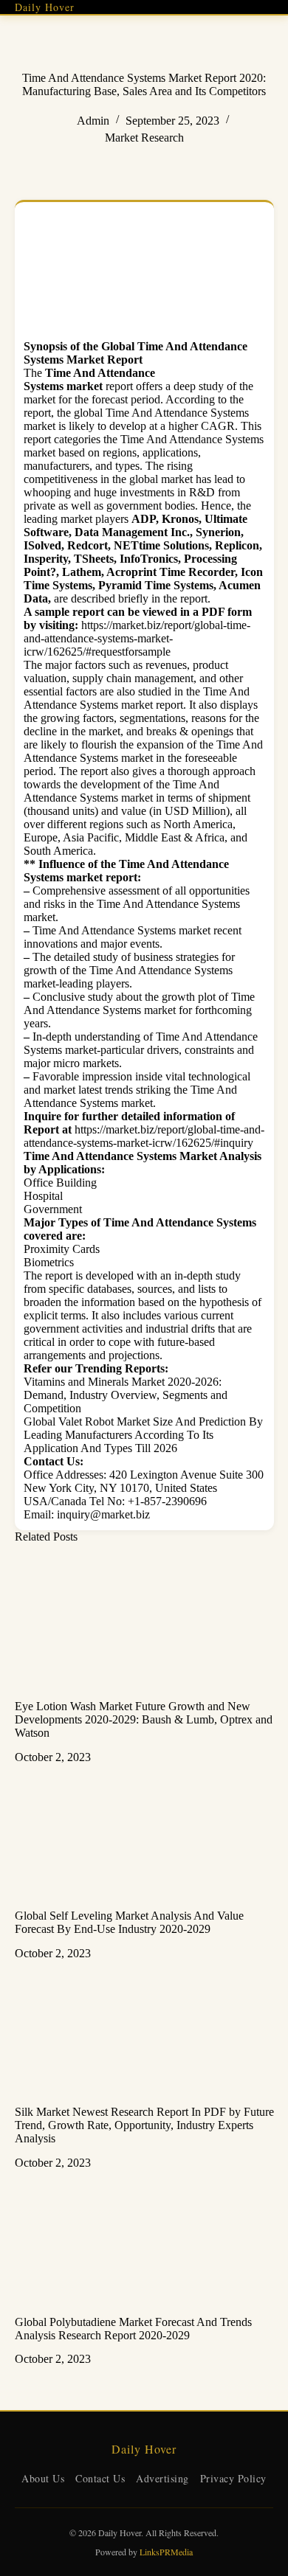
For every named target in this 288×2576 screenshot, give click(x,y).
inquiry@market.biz (103, 1514)
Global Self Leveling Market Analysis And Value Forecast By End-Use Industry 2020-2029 (129, 1922)
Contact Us (100, 2478)
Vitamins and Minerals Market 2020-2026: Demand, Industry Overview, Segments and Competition (126, 1395)
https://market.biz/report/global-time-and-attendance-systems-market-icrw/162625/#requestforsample (137, 638)
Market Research (144, 138)
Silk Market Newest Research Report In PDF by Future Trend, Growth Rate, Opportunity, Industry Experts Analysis (144, 2125)
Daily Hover (45, 7)
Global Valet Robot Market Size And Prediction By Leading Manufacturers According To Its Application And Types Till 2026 (143, 1435)
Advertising (162, 2478)
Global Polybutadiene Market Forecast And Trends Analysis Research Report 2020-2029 (133, 2329)
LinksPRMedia (166, 2552)
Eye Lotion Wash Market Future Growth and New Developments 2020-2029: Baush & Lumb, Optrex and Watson (144, 1719)
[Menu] (268, 7)
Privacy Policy (233, 2478)
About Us (43, 2478)
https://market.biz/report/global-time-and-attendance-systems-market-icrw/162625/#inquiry (144, 1136)
